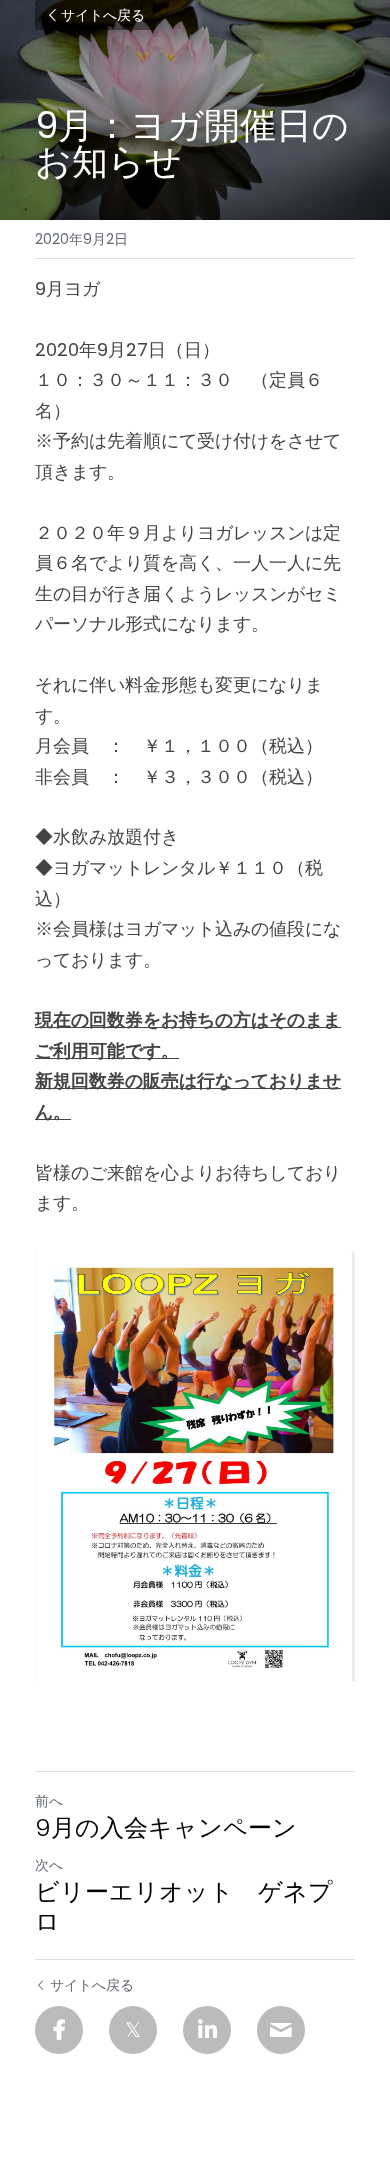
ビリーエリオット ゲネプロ (184, 1907)
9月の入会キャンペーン (166, 1828)
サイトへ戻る (103, 15)
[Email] (281, 2030)
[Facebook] (59, 2030)
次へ (49, 1865)
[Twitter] (133, 2030)
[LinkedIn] (207, 2030)
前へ (49, 1801)
